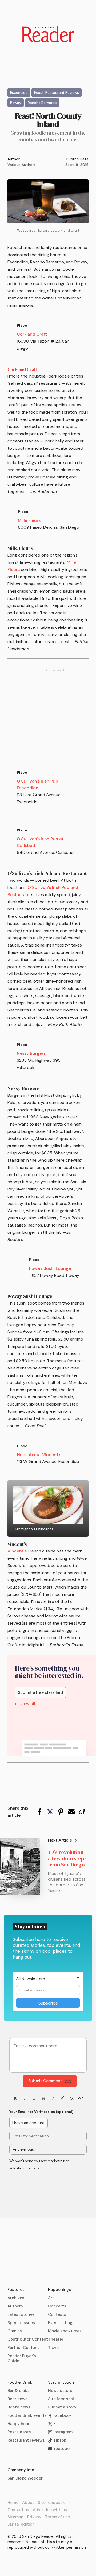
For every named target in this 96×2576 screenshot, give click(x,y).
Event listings (61, 2323)
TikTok (59, 2440)
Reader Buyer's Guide (22, 2358)
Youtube (61, 2449)
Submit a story (62, 2407)
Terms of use (57, 2517)
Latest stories (21, 2314)
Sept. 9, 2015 (77, 165)
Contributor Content (28, 2339)
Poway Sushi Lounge (50, 1268)
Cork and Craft (32, 334)
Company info (21, 2470)
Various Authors (22, 165)
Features (16, 2290)
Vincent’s (17, 1551)
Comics (15, 2331)
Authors (15, 2306)
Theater (56, 2339)
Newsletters (60, 2391)
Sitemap (15, 2517)
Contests (57, 2314)
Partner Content (23, 2348)
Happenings (59, 2290)
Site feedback (61, 2399)
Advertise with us (50, 2510)
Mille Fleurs (29, 520)
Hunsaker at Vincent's (39, 1455)
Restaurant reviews (26, 2440)
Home (13, 2503)
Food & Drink (20, 2382)
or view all (25, 1704)
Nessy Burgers (31, 1053)
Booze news (19, 2407)
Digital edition (21, 2524)
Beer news (17, 2399)
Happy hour (19, 2424)
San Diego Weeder (25, 2478)
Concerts (57, 2306)
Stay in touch (61, 2382)
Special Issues (21, 2323)
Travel (54, 2348)
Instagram (62, 2432)
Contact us (18, 2510)
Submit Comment (45, 2081)
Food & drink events (27, 2415)
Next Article (60, 1840)
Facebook (62, 2415)
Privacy (34, 2517)
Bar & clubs (19, 2391)
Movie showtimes (65, 2331)
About (28, 2503)
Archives (16, 2298)
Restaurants (19, 2432)
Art (51, 2298)
